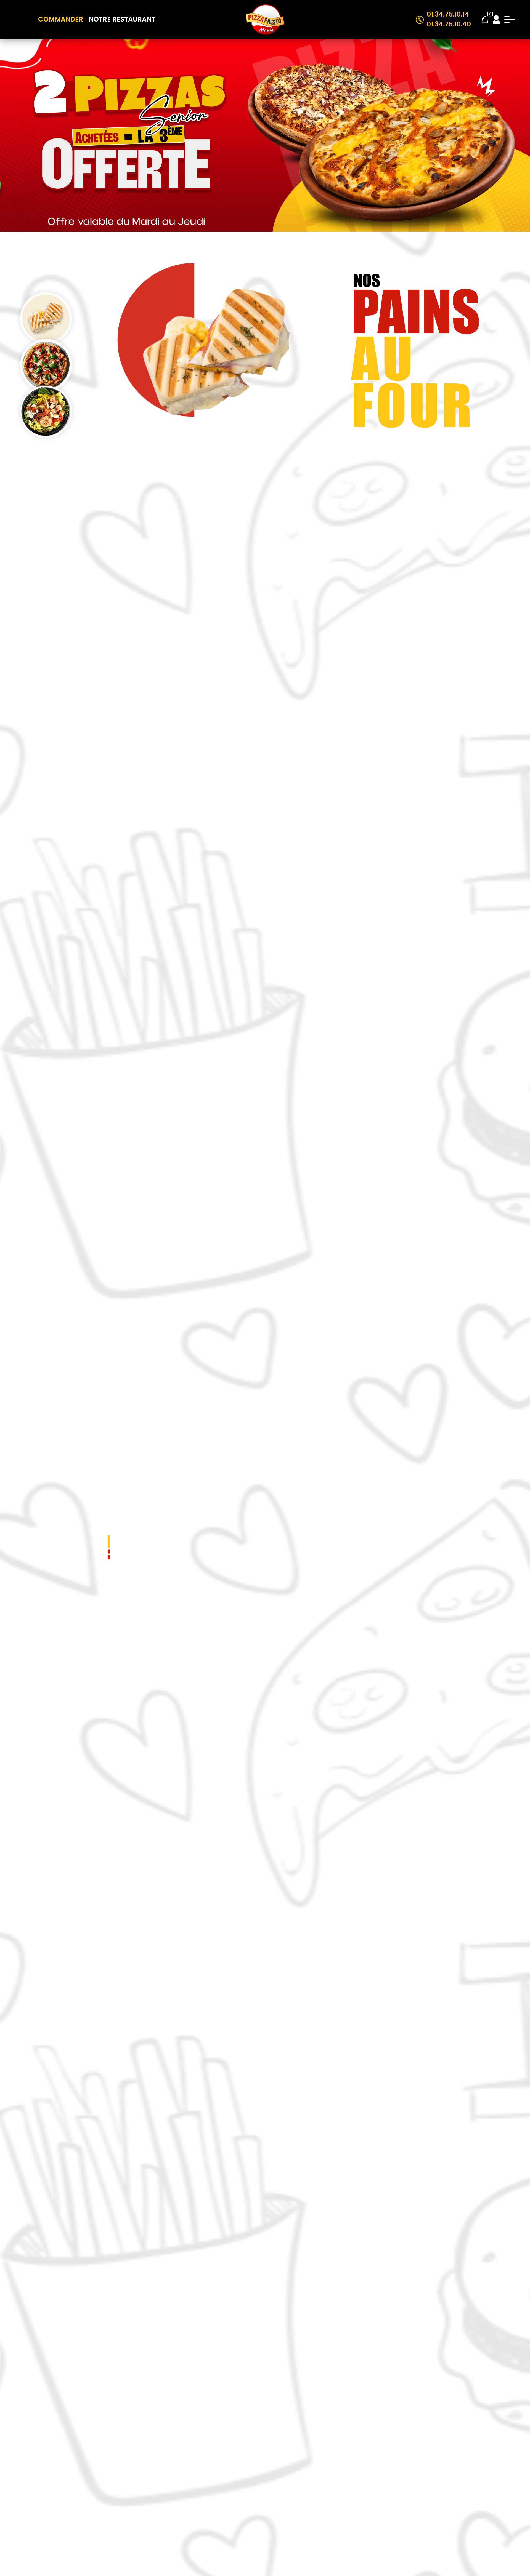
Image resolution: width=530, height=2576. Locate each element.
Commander (61, 19)
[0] (485, 19)
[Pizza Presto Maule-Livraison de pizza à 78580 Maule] (265, 19)
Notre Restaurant (122, 19)
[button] (109, 1542)
